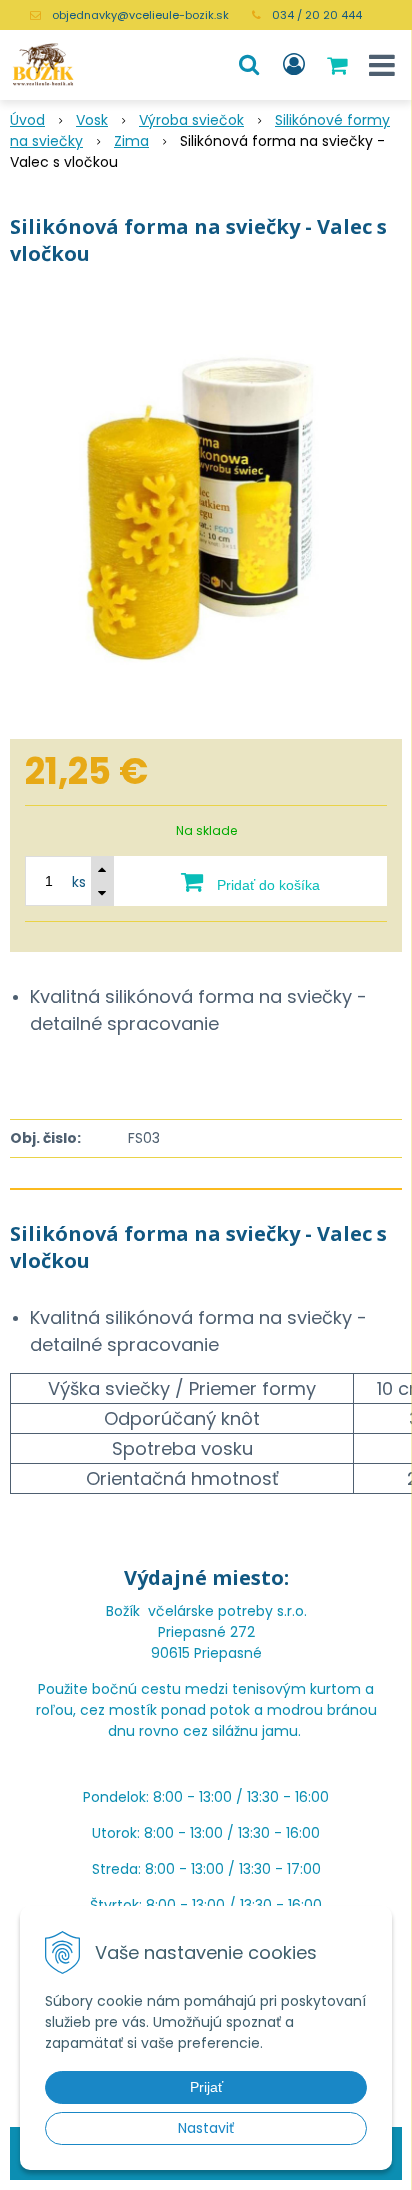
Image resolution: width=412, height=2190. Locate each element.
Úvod (27, 120)
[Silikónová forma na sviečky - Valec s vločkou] (206, 508)
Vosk (92, 120)
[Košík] (339, 65)
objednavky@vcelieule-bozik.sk (140, 15)
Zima (131, 141)
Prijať (206, 2087)
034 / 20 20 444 (317, 15)
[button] (249, 65)
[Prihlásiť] (294, 65)
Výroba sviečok (191, 120)
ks (79, 882)
